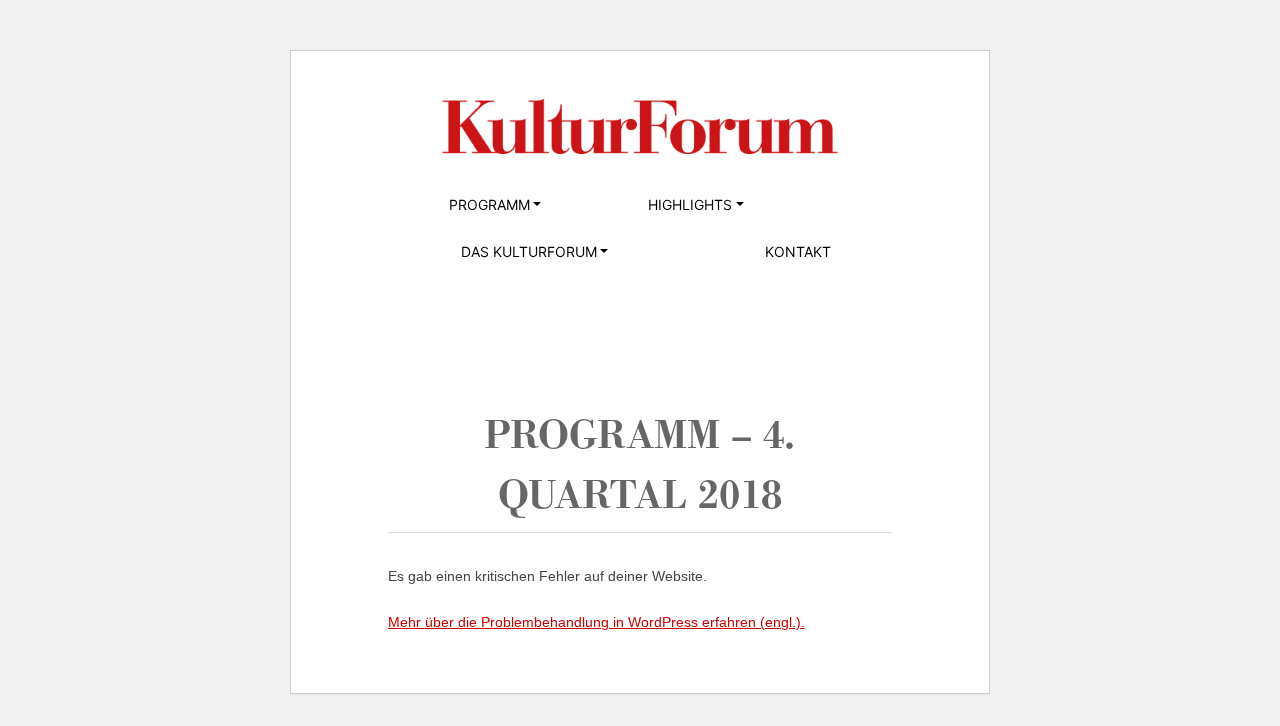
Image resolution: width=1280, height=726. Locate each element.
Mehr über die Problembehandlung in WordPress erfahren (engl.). (596, 622)
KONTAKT (798, 251)
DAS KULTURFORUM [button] (529, 251)
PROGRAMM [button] (489, 204)
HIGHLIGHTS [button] (690, 204)
